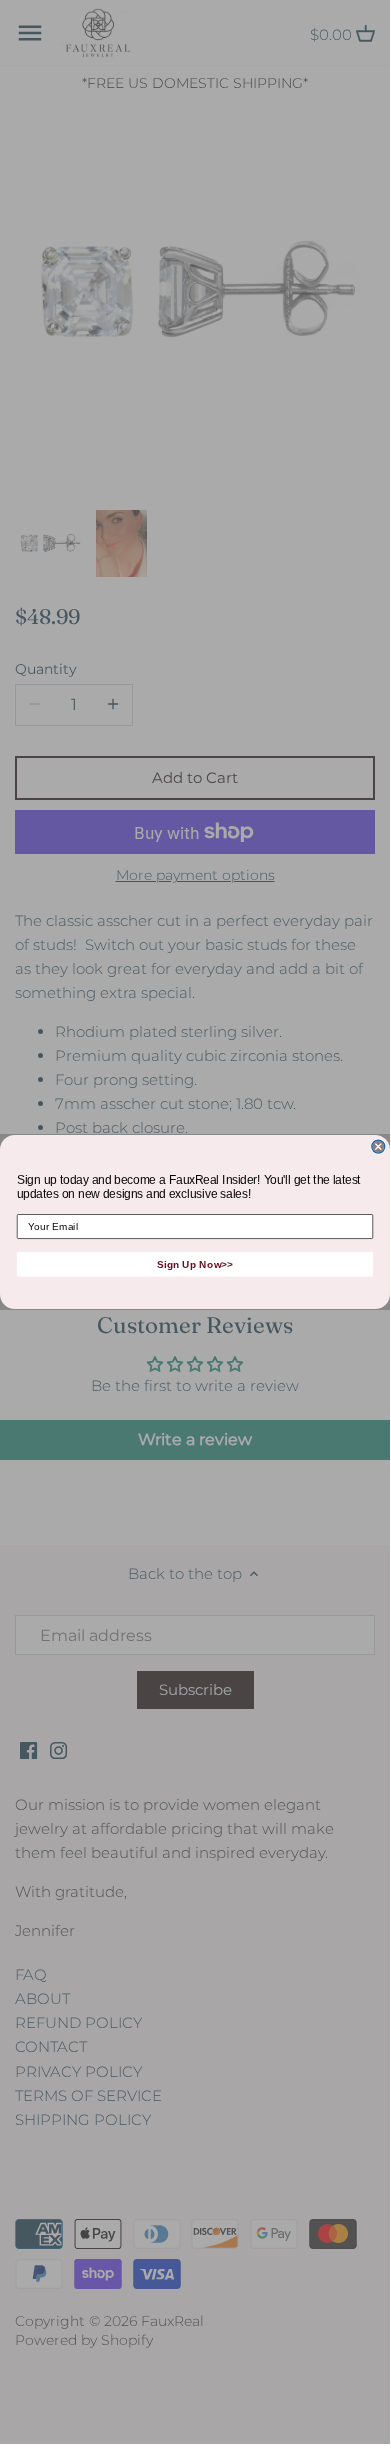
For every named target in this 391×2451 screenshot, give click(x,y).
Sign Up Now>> (195, 1263)
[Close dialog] (378, 1146)
